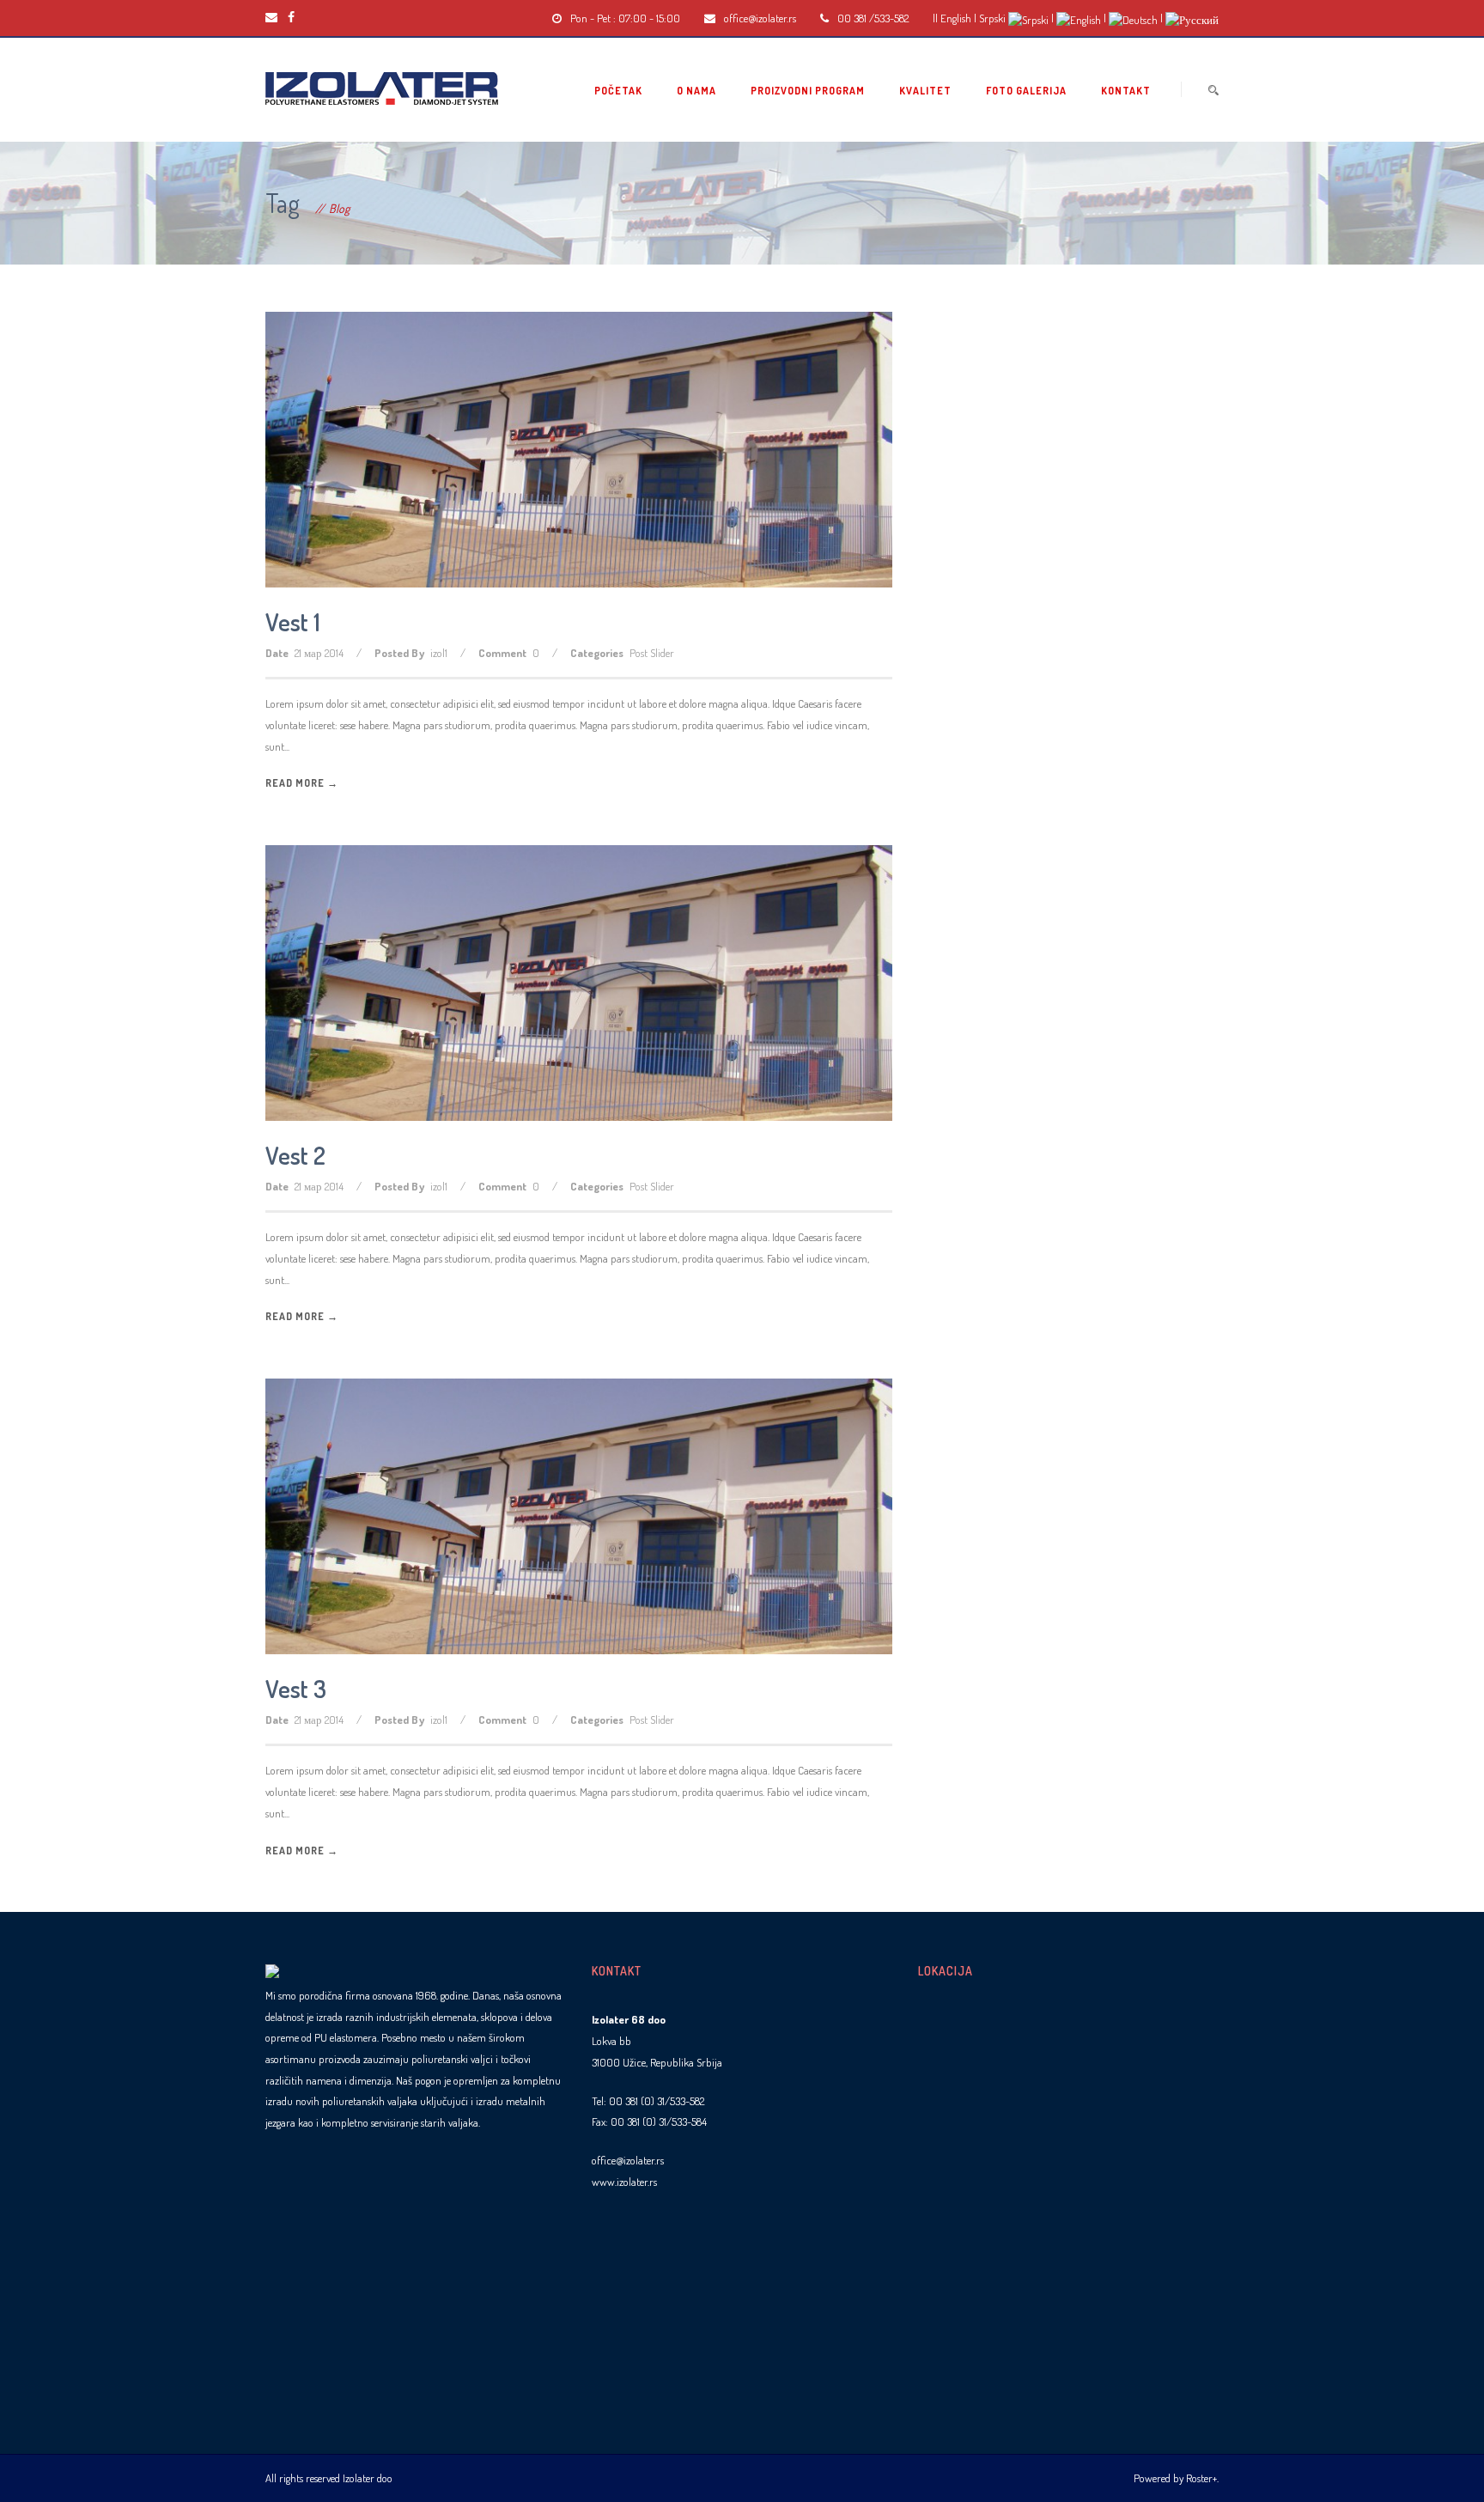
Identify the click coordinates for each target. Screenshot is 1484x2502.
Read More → (302, 783)
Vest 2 (295, 1155)
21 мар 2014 (319, 653)
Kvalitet (925, 91)
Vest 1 (293, 622)
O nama (696, 91)
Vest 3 (296, 1689)
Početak (618, 91)
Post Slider (652, 653)
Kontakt (1126, 91)
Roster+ (1201, 2478)
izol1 (439, 653)
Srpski (992, 18)
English (956, 18)
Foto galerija (1026, 91)
